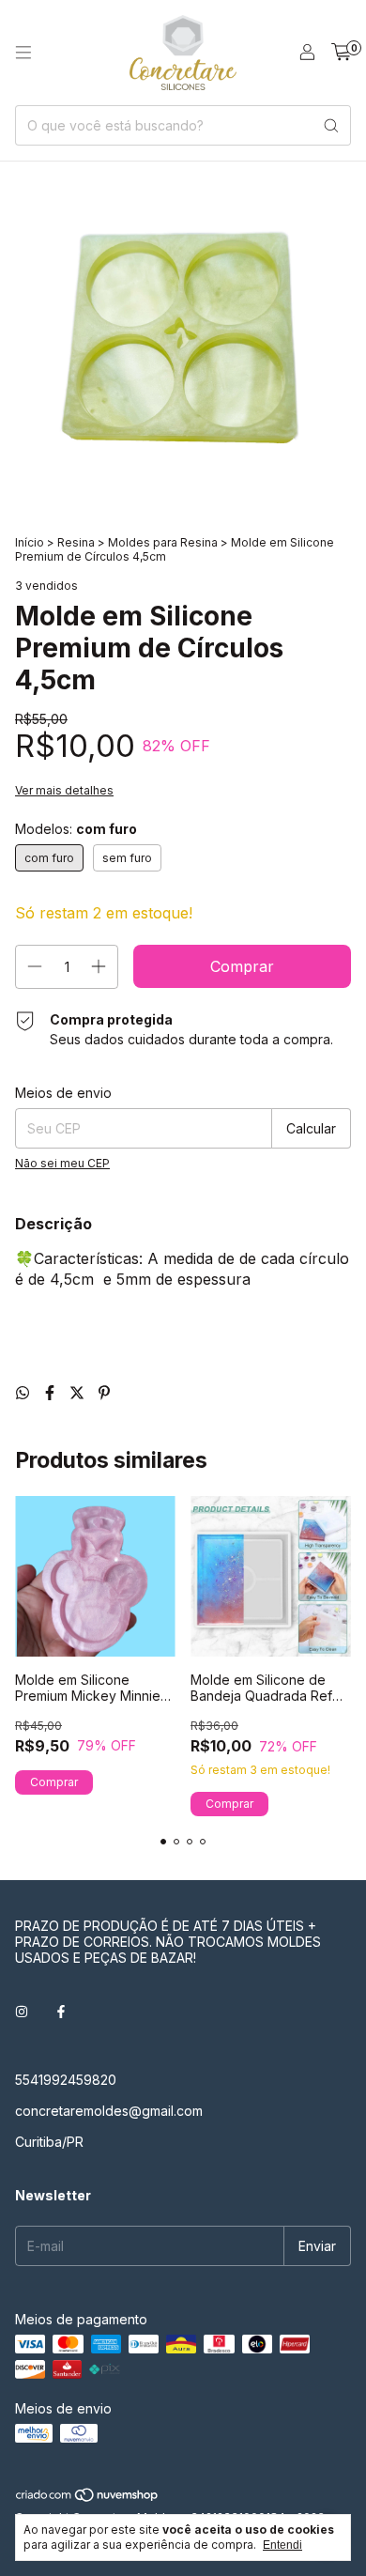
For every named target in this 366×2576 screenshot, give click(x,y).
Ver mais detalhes (64, 790)
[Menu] (23, 53)
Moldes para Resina (163, 542)
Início (30, 542)
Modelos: (76, 829)
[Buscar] (331, 125)
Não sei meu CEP (62, 1163)
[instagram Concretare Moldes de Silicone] (22, 2011)
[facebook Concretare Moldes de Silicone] (61, 2011)
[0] (341, 53)
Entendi (282, 2545)
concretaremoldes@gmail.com (109, 2111)
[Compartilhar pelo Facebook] (52, 1393)
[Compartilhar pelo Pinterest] (104, 1393)
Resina (76, 542)
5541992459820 (66, 2080)
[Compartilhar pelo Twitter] (79, 1393)
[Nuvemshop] (88, 2499)
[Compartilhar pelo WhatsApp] (25, 1393)
